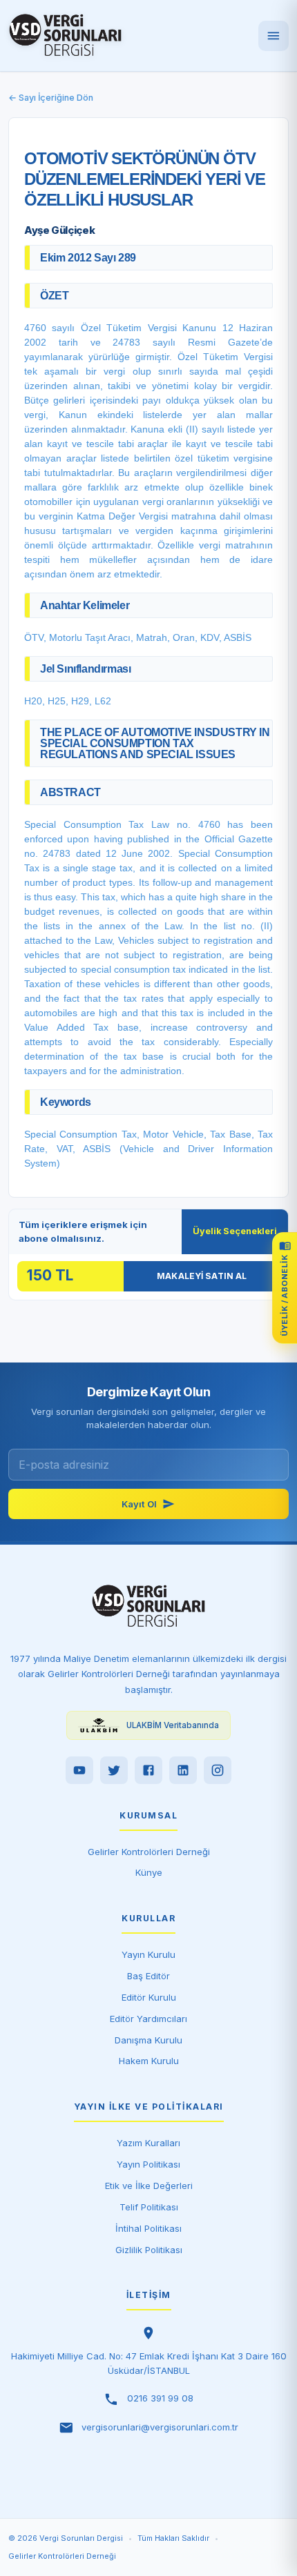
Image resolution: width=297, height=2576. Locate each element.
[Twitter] (114, 1770)
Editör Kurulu (149, 1997)
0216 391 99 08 (160, 2398)
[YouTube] (79, 1770)
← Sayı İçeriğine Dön (51, 98)
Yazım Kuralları (148, 2143)
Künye (149, 1872)
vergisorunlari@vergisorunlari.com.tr (160, 2427)
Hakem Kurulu (149, 2061)
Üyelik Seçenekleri (235, 1231)
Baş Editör (148, 1976)
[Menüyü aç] (274, 36)
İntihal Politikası (148, 2228)
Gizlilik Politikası (149, 2250)
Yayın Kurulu (148, 1954)
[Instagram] (218, 1770)
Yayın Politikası (148, 2164)
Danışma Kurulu (148, 2040)
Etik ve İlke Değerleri (149, 2186)
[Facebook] (148, 1770)
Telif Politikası (149, 2207)
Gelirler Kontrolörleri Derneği (149, 1852)
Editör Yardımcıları (148, 2019)
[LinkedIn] (183, 1770)
